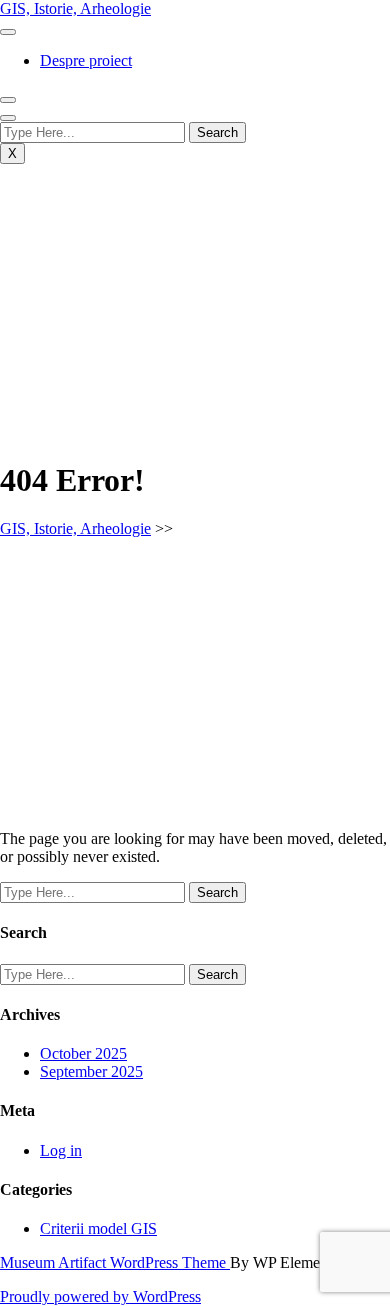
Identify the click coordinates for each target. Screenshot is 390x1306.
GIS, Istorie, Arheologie (75, 8)
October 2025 (83, 1053)
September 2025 (91, 1071)
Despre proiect (86, 60)
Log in (61, 1150)
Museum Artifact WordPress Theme (115, 1262)
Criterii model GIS (98, 1228)
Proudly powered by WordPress (100, 1296)
